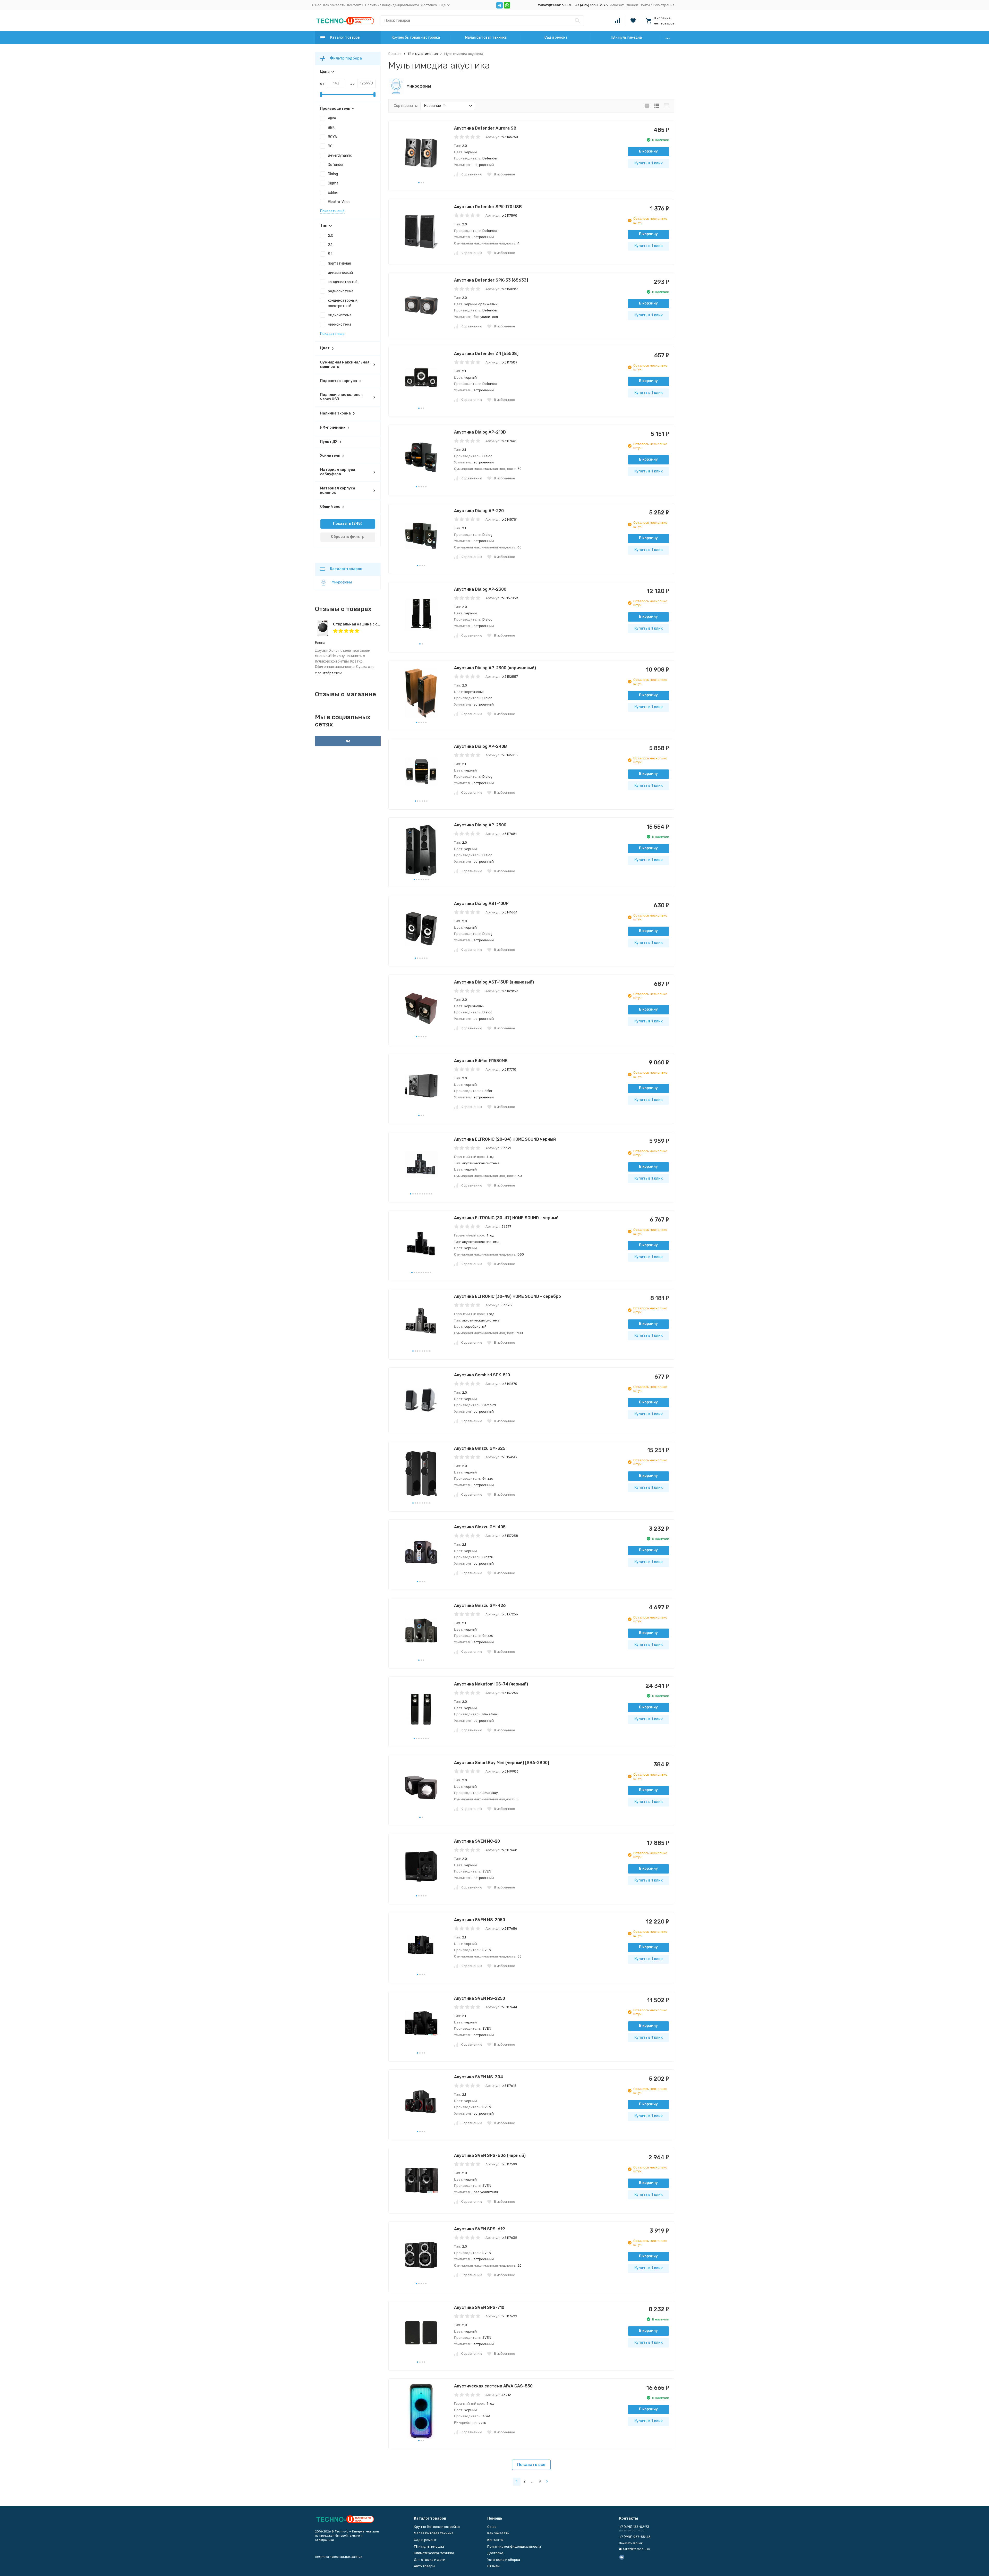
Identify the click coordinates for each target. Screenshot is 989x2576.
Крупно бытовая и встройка (416, 37)
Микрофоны (342, 582)
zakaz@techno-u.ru (555, 5)
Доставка (429, 5)
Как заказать (334, 5)
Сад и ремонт (556, 37)
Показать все (531, 2465)
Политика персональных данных (339, 2557)
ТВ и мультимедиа (626, 37)
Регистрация (664, 5)
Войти (645, 5)
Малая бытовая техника (486, 37)
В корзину (648, 151)
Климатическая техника (434, 2553)
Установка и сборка (504, 2560)
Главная (395, 54)
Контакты (355, 5)
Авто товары (424, 2566)
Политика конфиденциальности (392, 5)
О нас (317, 5)
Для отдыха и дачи (430, 2560)
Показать (342, 524)
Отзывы (493, 2566)
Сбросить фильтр (348, 537)
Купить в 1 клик (649, 163)
